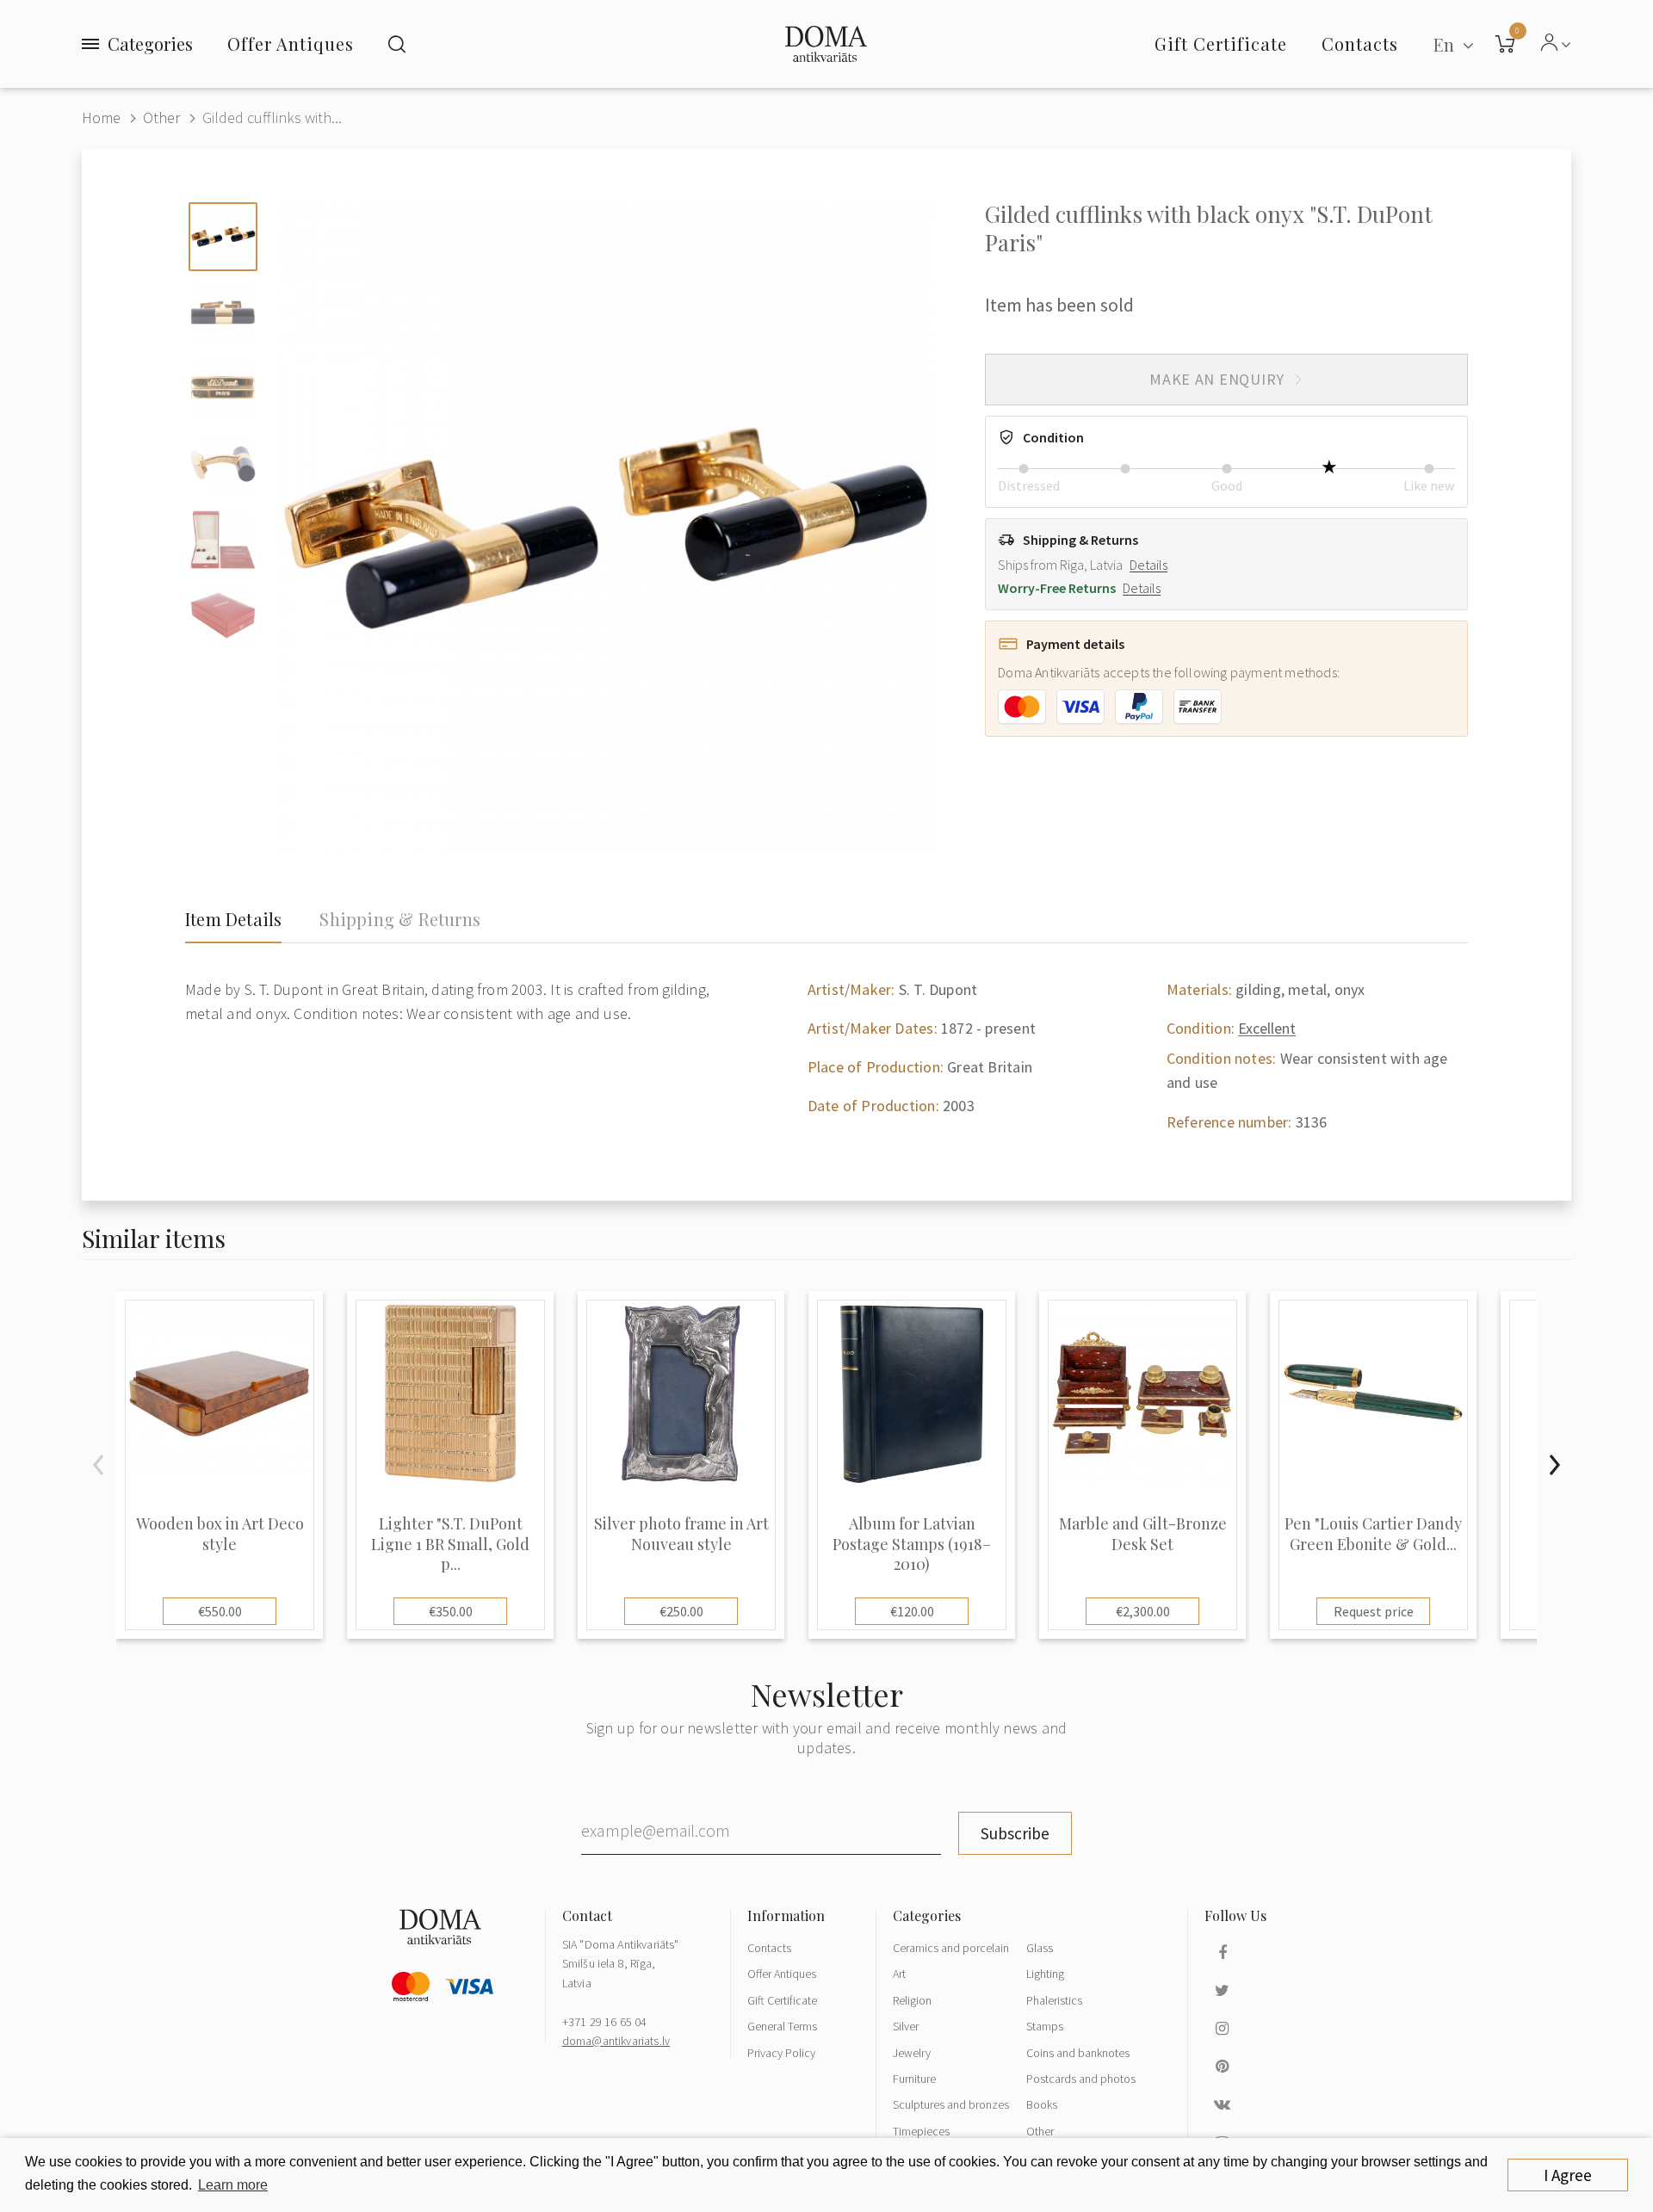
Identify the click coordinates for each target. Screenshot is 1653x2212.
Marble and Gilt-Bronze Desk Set (1143, 1534)
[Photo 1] (223, 237)
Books (1042, 2104)
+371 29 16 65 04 (605, 2022)
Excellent (1267, 1028)
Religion (912, 2000)
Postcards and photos (1081, 2079)
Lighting (1045, 1974)
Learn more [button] (233, 2185)
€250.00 (681, 1611)
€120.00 (912, 1611)
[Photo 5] (223, 540)
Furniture (914, 2079)
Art (899, 1974)
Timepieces (921, 2131)
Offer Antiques (291, 43)
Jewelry (912, 2053)
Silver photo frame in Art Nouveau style (681, 1534)
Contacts (769, 1948)
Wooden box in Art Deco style (220, 1534)
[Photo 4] (223, 464)
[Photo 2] (223, 312)
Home (101, 117)
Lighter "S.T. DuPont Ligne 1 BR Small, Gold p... (450, 1544)
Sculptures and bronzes (951, 2104)
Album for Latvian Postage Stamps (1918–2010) (912, 1544)
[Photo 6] (223, 615)
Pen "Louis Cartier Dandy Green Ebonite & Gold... (1373, 1534)
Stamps (1045, 2026)
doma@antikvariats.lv (616, 2041)
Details (1148, 565)
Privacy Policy (781, 2053)
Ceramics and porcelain (951, 1948)
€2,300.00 (1143, 1611)
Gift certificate (1221, 43)
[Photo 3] (223, 388)
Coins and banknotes (1078, 2053)
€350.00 (451, 1611)
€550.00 (220, 1611)
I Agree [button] (1568, 2175)
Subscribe (1015, 1833)
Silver (906, 2026)
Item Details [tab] (233, 919)
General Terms (782, 2026)
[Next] (1554, 1465)
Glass (1040, 1948)
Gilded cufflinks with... (272, 117)
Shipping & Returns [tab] (400, 919)
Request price (1374, 1611)
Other (161, 117)
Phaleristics (1054, 2000)
